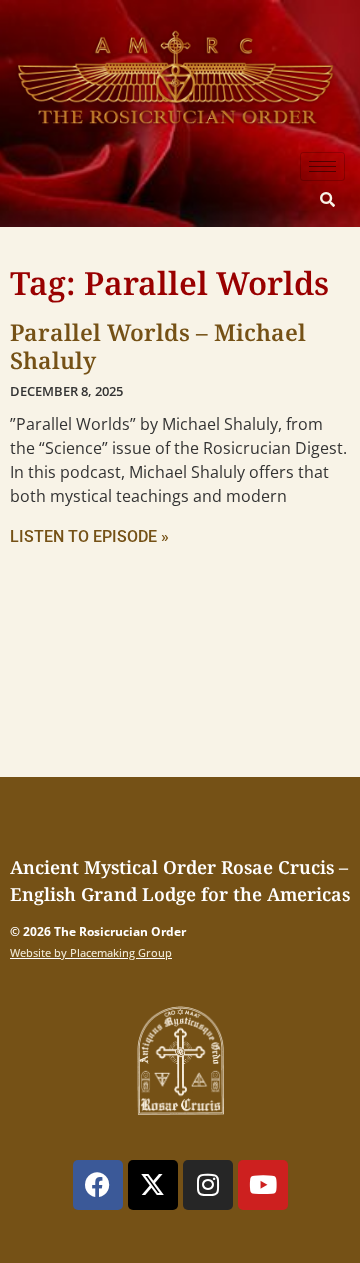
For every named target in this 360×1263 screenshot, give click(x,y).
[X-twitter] (153, 1185)
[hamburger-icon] (322, 166)
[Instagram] (208, 1185)
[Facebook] (98, 1185)
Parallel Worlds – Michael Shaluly (158, 346)
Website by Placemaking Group (91, 952)
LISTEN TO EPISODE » (89, 536)
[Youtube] (263, 1185)
